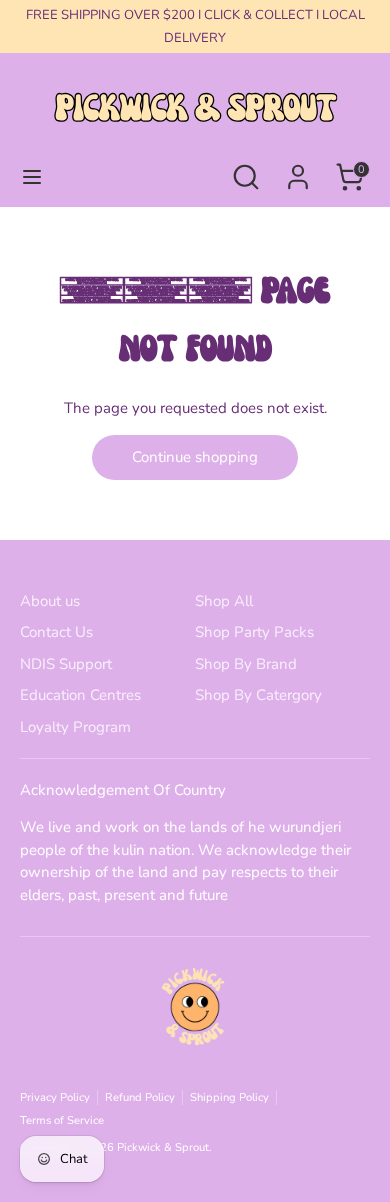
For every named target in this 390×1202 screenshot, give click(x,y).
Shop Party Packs (254, 632)
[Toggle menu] (32, 177)
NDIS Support (66, 664)
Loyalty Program (75, 727)
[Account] (298, 168)
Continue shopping (195, 457)
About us (50, 601)
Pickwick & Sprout (163, 1147)
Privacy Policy (55, 1097)
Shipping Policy (229, 1097)
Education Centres (80, 695)
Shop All (224, 601)
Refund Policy (140, 1097)
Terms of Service (62, 1120)
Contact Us (56, 632)
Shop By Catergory (258, 695)
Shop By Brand (246, 664)
